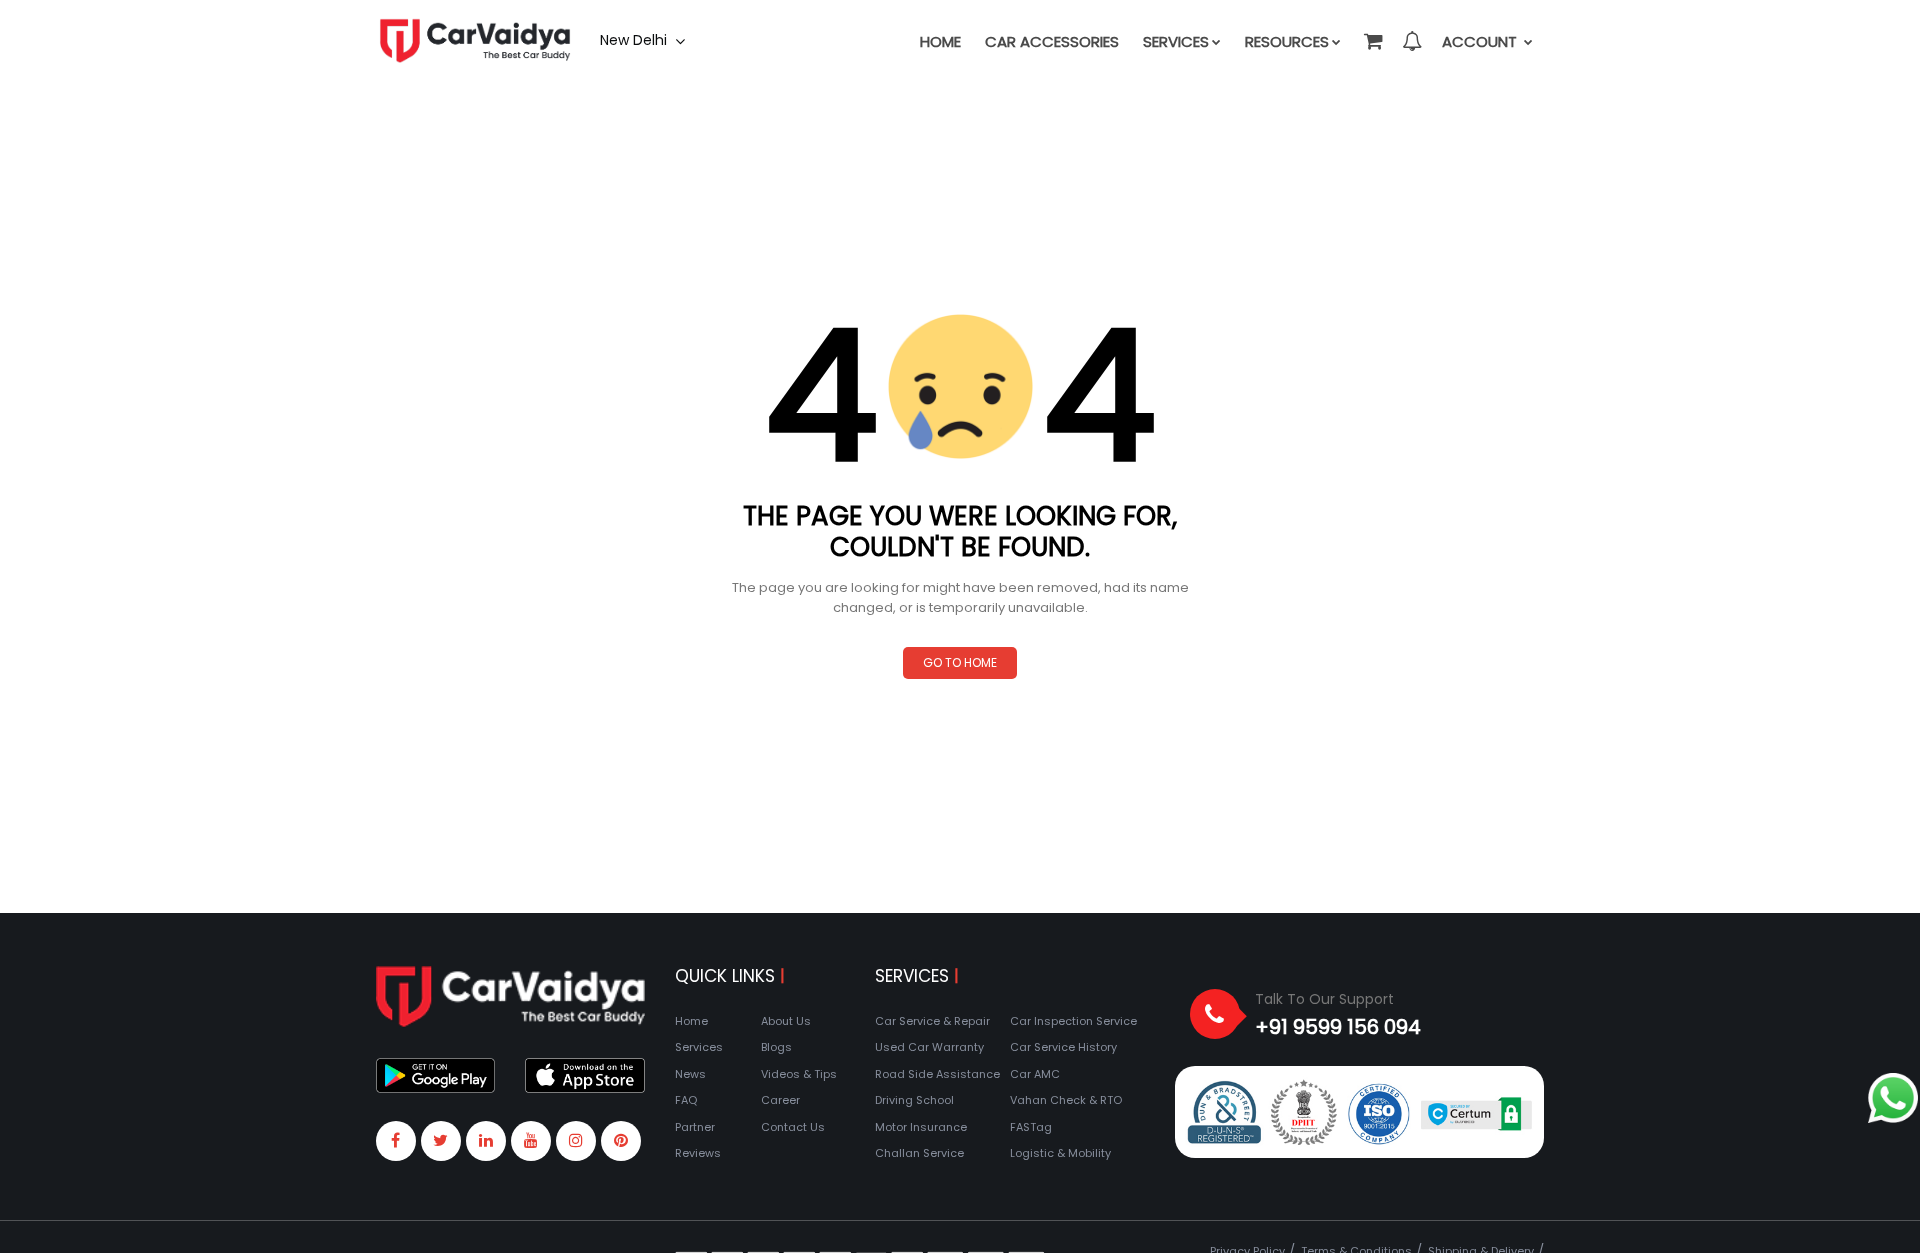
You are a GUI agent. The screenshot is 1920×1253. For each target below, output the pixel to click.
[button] (1372, 32)
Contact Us (793, 1127)
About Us (786, 1021)
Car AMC (1035, 1074)
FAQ (686, 1100)
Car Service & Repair (932, 1021)
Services (1176, 41)
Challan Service (919, 1153)
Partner (695, 1127)
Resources (1287, 41)
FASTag (1031, 1127)
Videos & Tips (799, 1074)
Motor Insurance (921, 1127)
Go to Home (960, 662)
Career (780, 1100)
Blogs (776, 1047)
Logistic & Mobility (1060, 1153)
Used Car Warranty (929, 1047)
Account (1481, 41)
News (690, 1074)
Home (940, 41)
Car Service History (1063, 1047)
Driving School (914, 1100)
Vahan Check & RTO (1066, 1100)
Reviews (698, 1153)
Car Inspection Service (1073, 1021)
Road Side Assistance (937, 1074)
